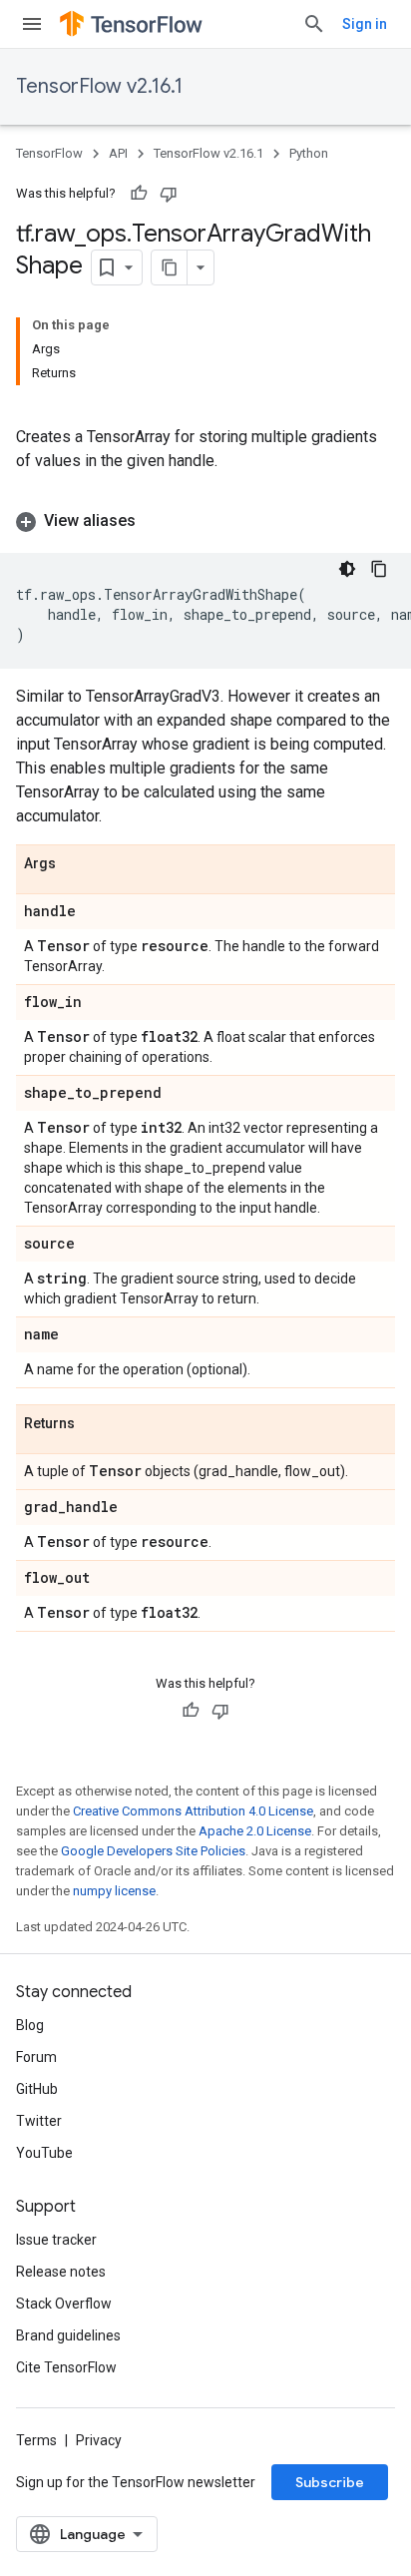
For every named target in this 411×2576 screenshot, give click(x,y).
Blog (30, 2025)
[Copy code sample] (379, 569)
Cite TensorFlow (66, 2367)
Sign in (365, 24)
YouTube (44, 2153)
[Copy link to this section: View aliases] (156, 521)
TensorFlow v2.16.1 (99, 86)
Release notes (61, 2272)
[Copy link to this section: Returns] (95, 1424)
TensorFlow (49, 153)
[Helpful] (139, 194)
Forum (36, 2057)
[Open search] (314, 24)
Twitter (39, 2121)
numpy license (114, 1891)
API (118, 153)
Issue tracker (56, 2240)
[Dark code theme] (347, 569)
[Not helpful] (169, 194)
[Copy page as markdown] (170, 267)
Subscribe (330, 2482)
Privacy (99, 2440)
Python (309, 153)
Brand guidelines (68, 2335)
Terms (36, 2440)
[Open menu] (32, 24)
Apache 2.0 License (255, 1831)
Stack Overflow (64, 2304)
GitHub (37, 2089)
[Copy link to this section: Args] (76, 864)
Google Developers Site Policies (153, 1851)
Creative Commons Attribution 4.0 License (193, 1811)
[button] (205, 521)
